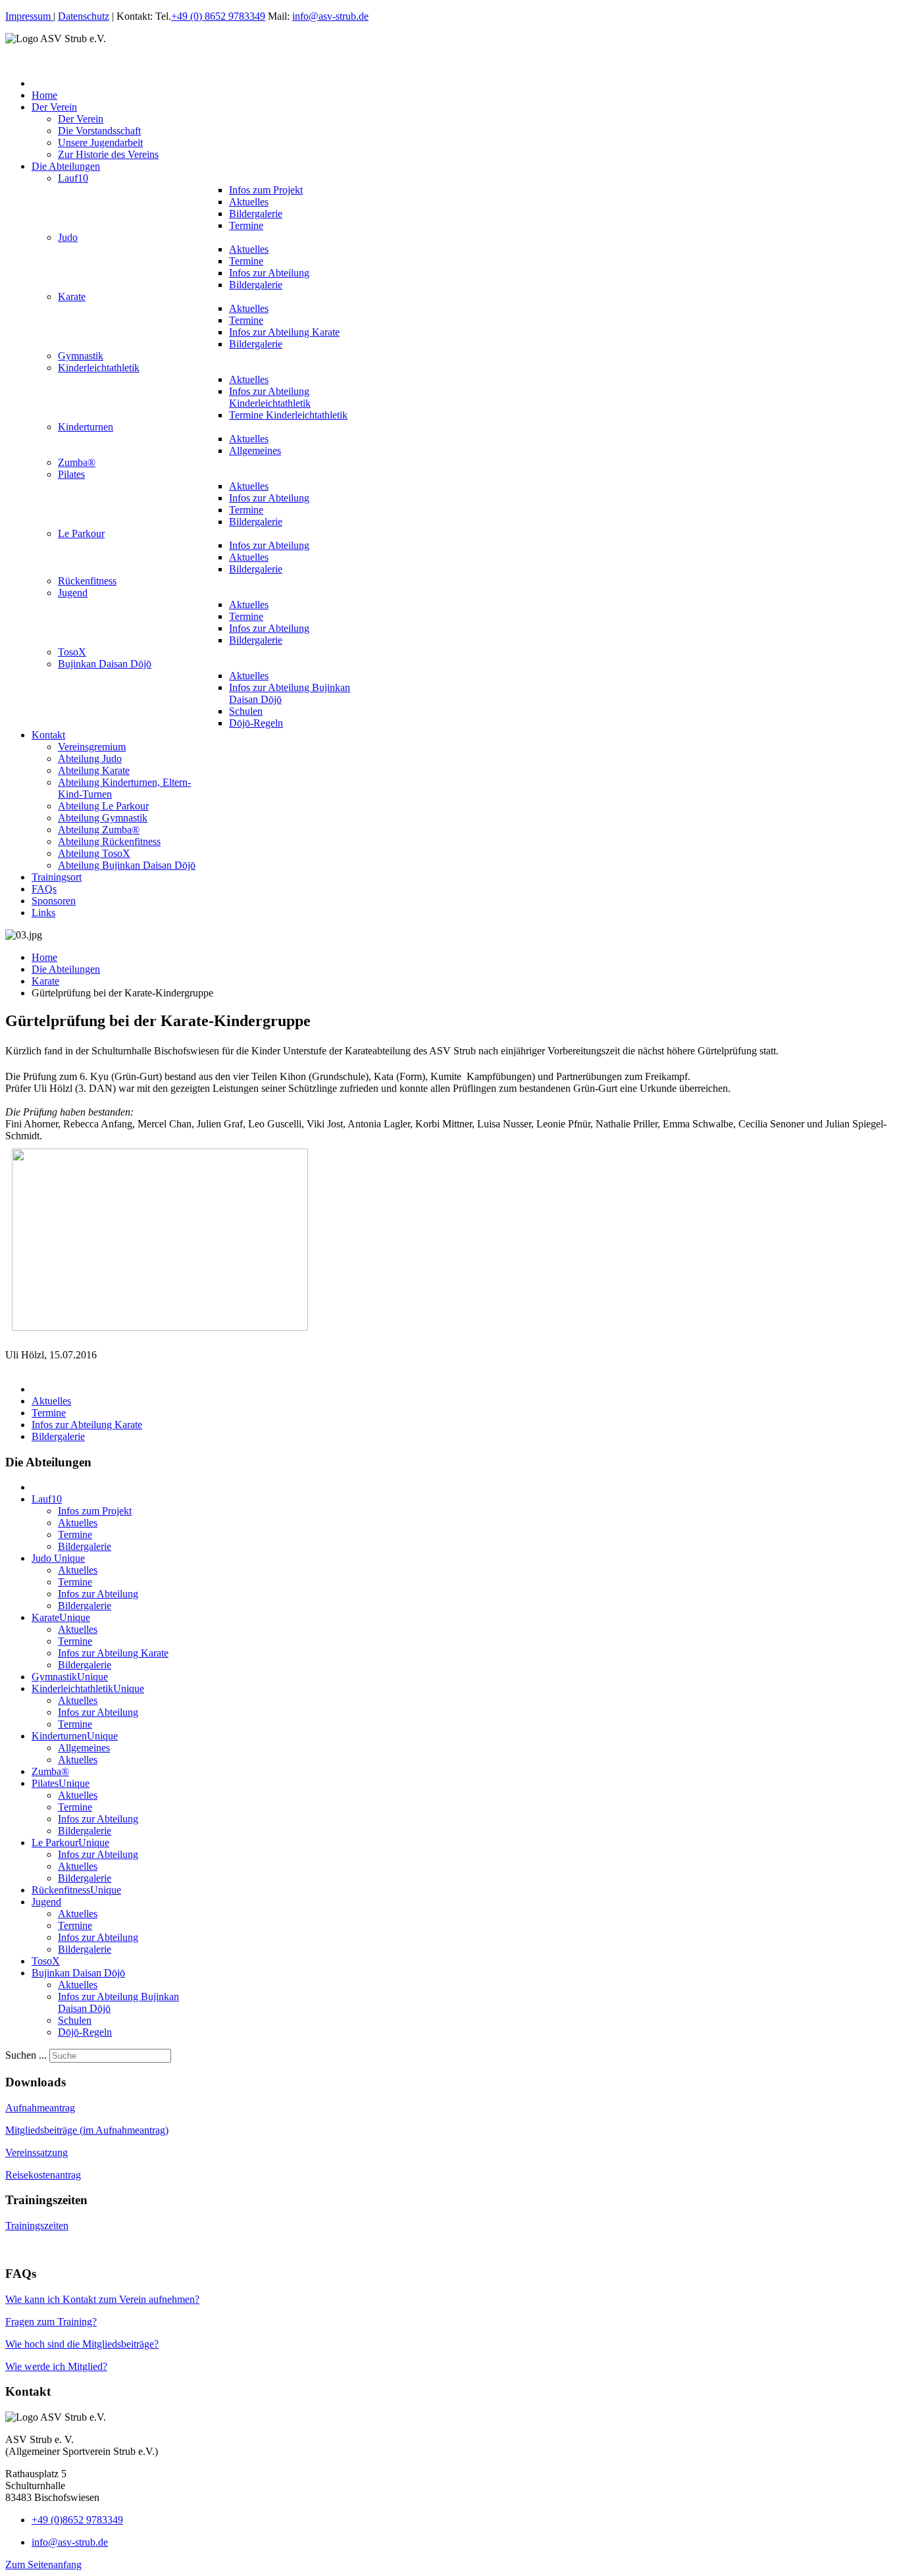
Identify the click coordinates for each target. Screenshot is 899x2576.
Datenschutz (84, 16)
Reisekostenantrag (43, 2175)
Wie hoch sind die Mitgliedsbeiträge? (82, 2344)
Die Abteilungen (66, 969)
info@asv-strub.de (330, 16)
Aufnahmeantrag (40, 2108)
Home (44, 957)
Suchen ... (26, 2055)
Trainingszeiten (37, 2226)
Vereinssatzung (37, 2152)
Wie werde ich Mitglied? (56, 2366)
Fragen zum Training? (51, 2322)
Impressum (29, 16)
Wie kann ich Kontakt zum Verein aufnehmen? (102, 2299)
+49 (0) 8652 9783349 (218, 16)
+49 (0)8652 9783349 (77, 2520)
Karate (45, 981)
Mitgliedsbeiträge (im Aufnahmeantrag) (87, 2130)
